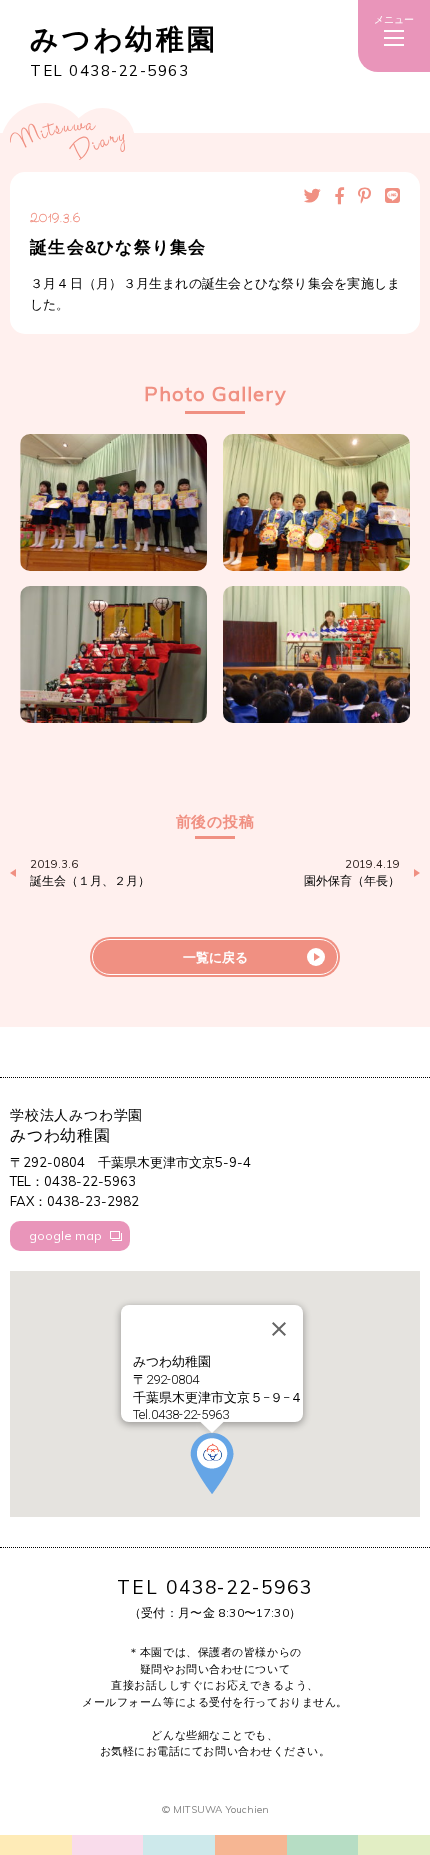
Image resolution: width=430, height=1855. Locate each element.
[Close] (279, 1329)
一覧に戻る (215, 957)
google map (65, 1235)
